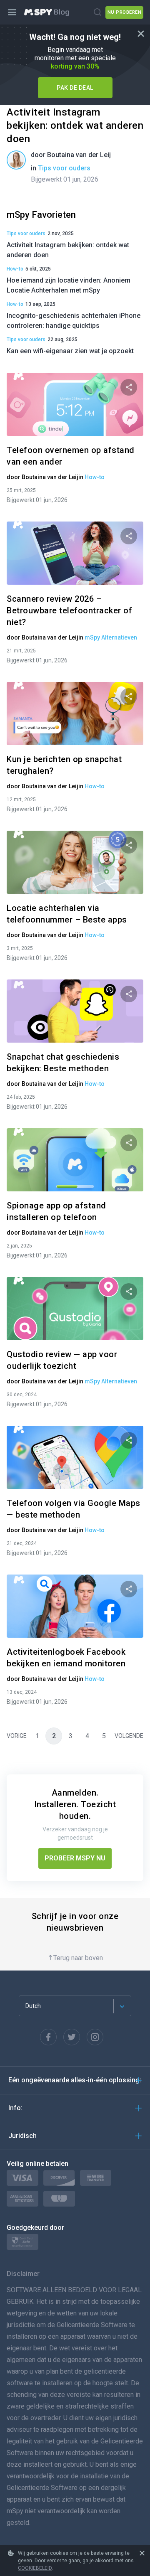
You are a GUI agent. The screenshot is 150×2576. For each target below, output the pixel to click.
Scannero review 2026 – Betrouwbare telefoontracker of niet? (69, 610)
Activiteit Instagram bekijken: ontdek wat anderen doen (75, 125)
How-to (15, 269)
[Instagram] (95, 2037)
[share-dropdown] (129, 387)
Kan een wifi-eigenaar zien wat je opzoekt (70, 351)
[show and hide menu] (12, 12)
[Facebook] (48, 2037)
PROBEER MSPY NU (75, 1858)
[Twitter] (72, 2037)
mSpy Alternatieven (111, 637)
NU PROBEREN (125, 12)
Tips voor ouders (64, 168)
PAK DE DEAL (75, 88)
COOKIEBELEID (35, 2568)
